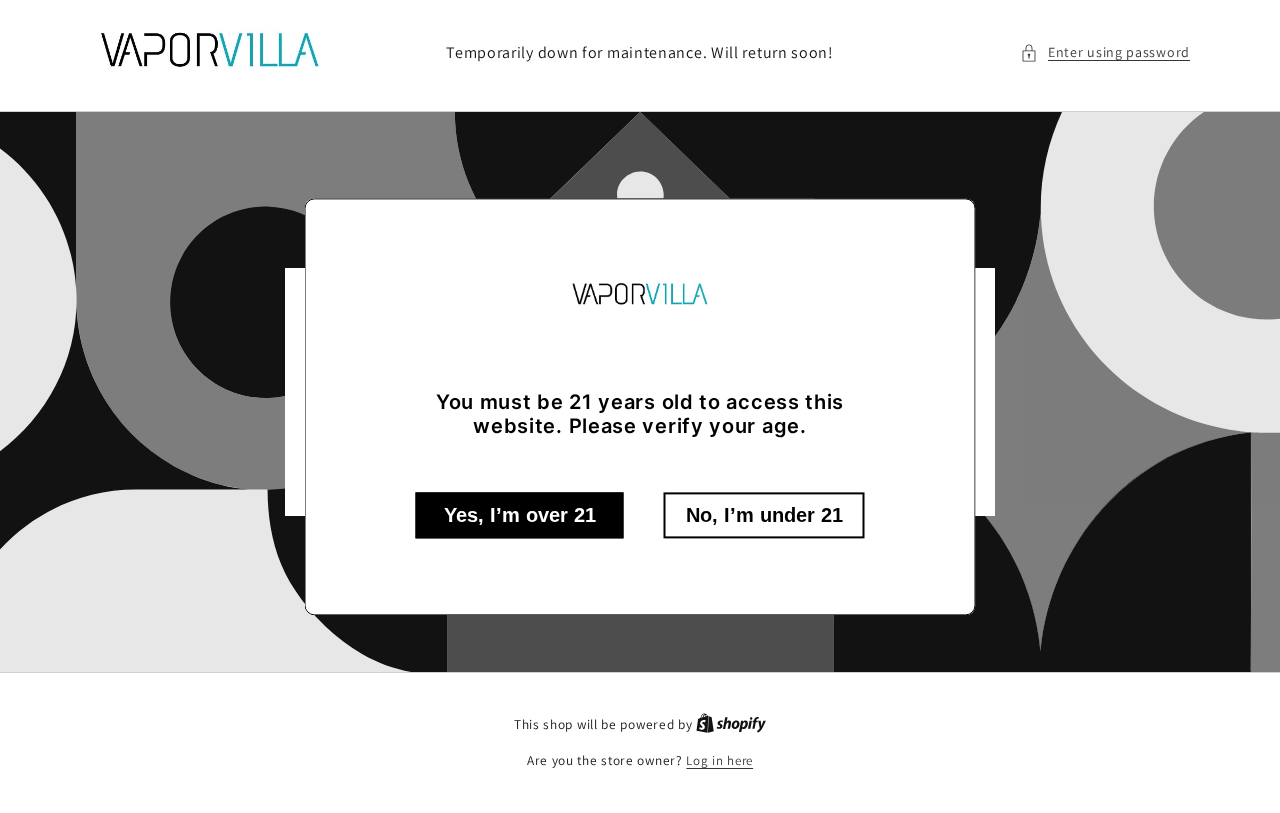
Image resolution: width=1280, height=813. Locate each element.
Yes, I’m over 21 (520, 515)
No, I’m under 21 (764, 515)
